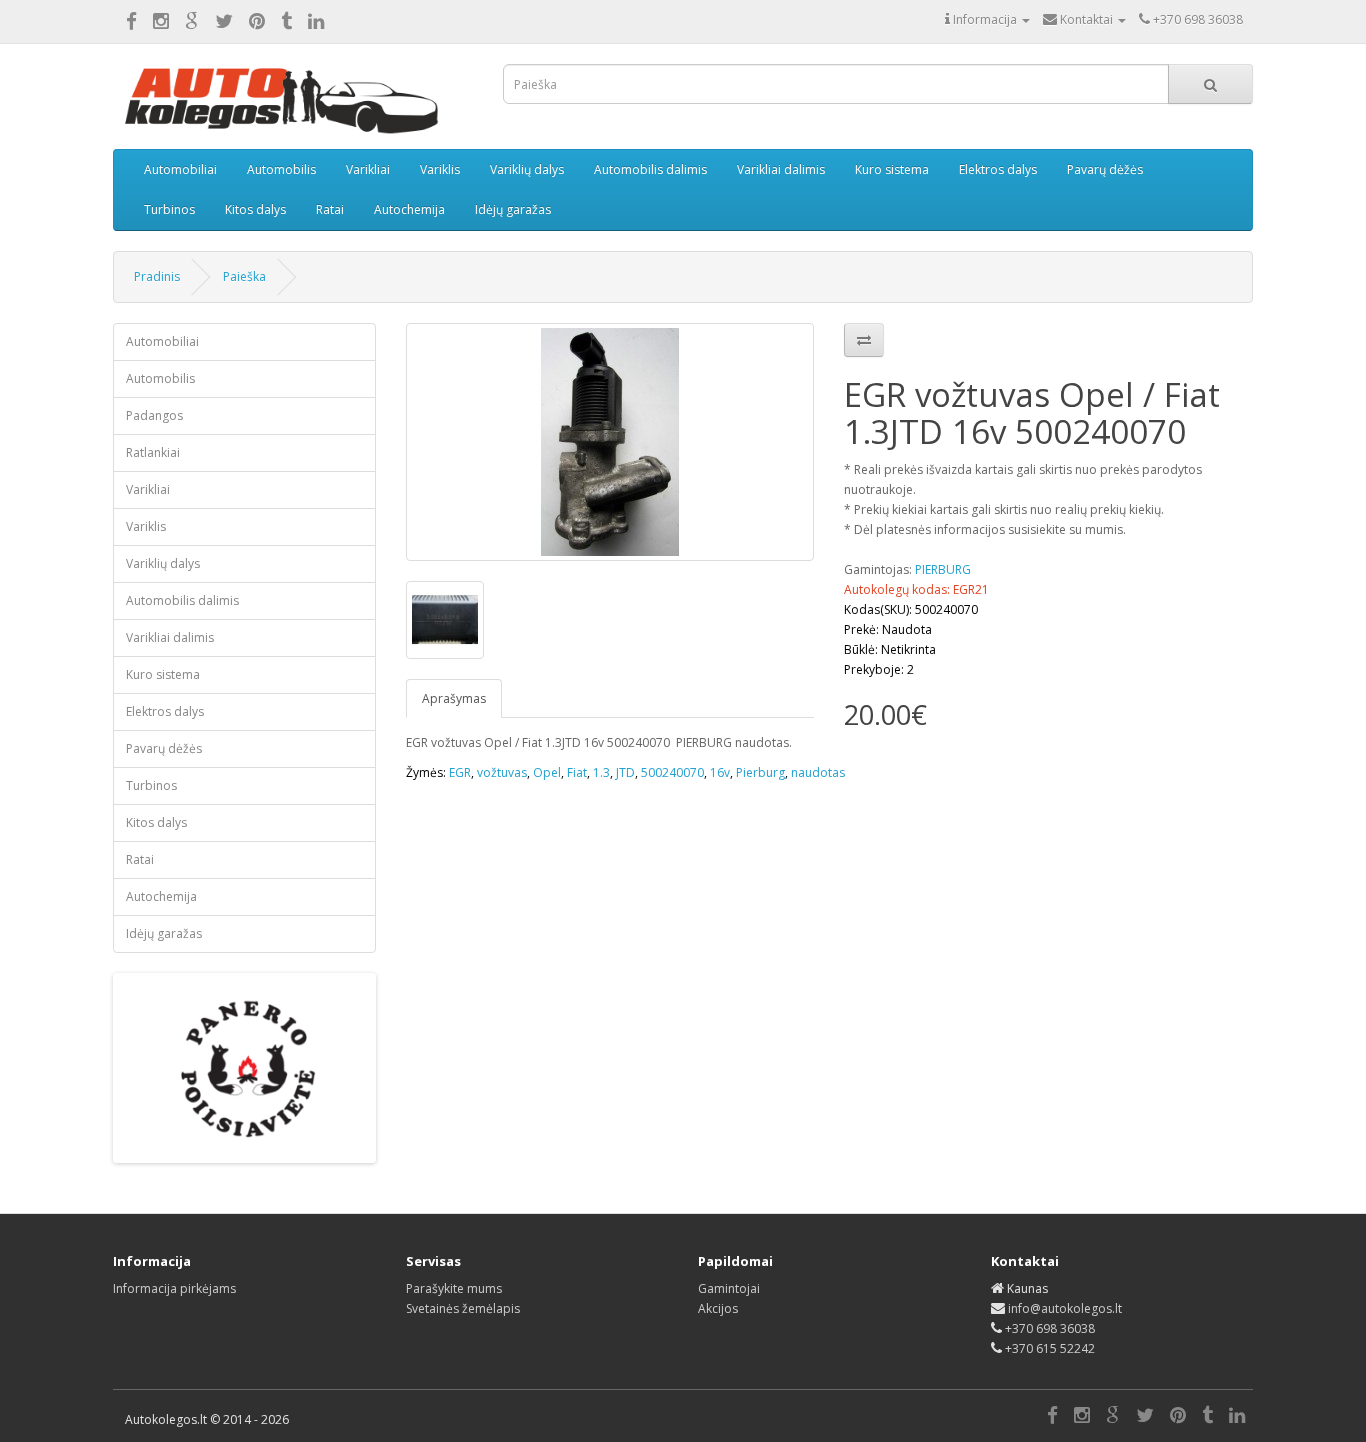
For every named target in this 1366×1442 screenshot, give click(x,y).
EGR (460, 772)
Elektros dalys (998, 169)
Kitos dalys (255, 209)
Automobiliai (180, 169)
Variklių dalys (527, 169)
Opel (547, 772)
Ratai (330, 209)
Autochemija (409, 209)
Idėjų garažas (513, 209)
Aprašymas (454, 698)
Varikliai (368, 169)
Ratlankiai (153, 452)
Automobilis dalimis (650, 169)
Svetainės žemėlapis (463, 1308)
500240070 (672, 772)
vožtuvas (502, 772)
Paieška (244, 276)
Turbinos (169, 209)
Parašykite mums (454, 1288)
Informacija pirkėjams (174, 1288)
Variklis (440, 169)
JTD (625, 772)
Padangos (154, 415)
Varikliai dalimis (781, 169)
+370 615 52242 (1050, 1348)
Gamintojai (729, 1288)
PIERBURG (943, 569)
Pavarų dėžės (1105, 169)
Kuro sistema (892, 169)
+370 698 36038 (1050, 1328)
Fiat (577, 772)
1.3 (601, 772)
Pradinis (157, 276)
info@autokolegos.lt (1065, 1308)
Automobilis (281, 169)
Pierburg (760, 772)
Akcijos (718, 1308)
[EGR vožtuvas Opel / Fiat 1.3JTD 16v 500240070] (610, 442)
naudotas (818, 772)
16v (720, 772)
